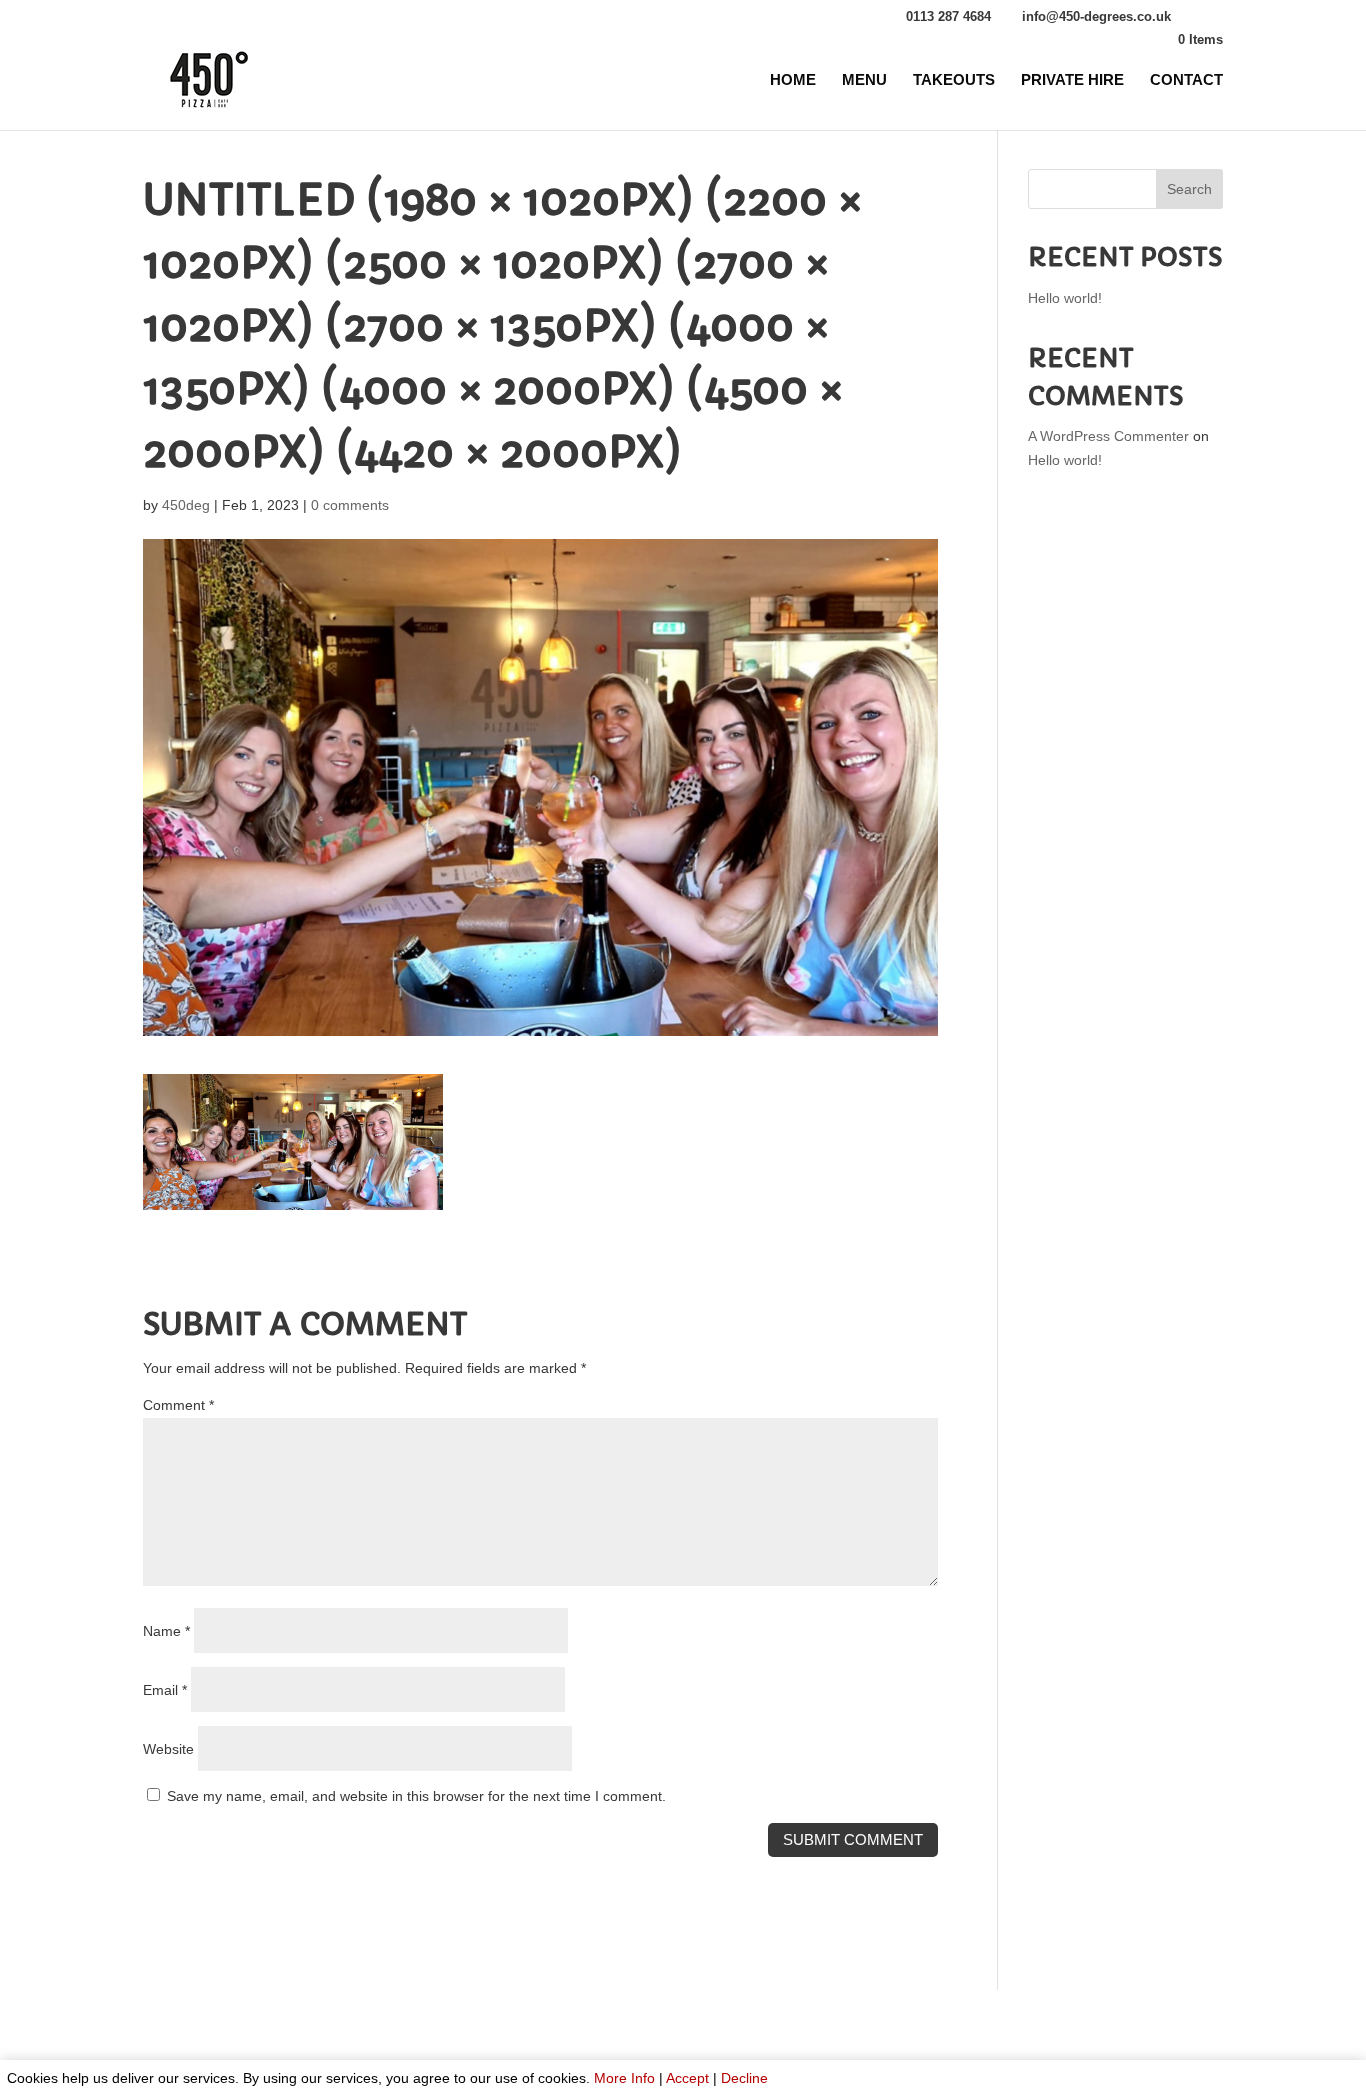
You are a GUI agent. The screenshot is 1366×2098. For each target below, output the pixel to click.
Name (166, 1631)
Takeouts (954, 80)
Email (165, 1690)
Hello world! (1065, 298)
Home (793, 80)
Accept (687, 2078)
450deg (186, 505)
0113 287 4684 (948, 16)
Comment (178, 1405)
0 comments (350, 505)
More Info (624, 2078)
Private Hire (1072, 80)
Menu (864, 80)
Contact (1186, 80)
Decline (744, 2078)
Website (168, 1749)
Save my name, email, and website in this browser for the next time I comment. (416, 1796)
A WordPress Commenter (1108, 436)
